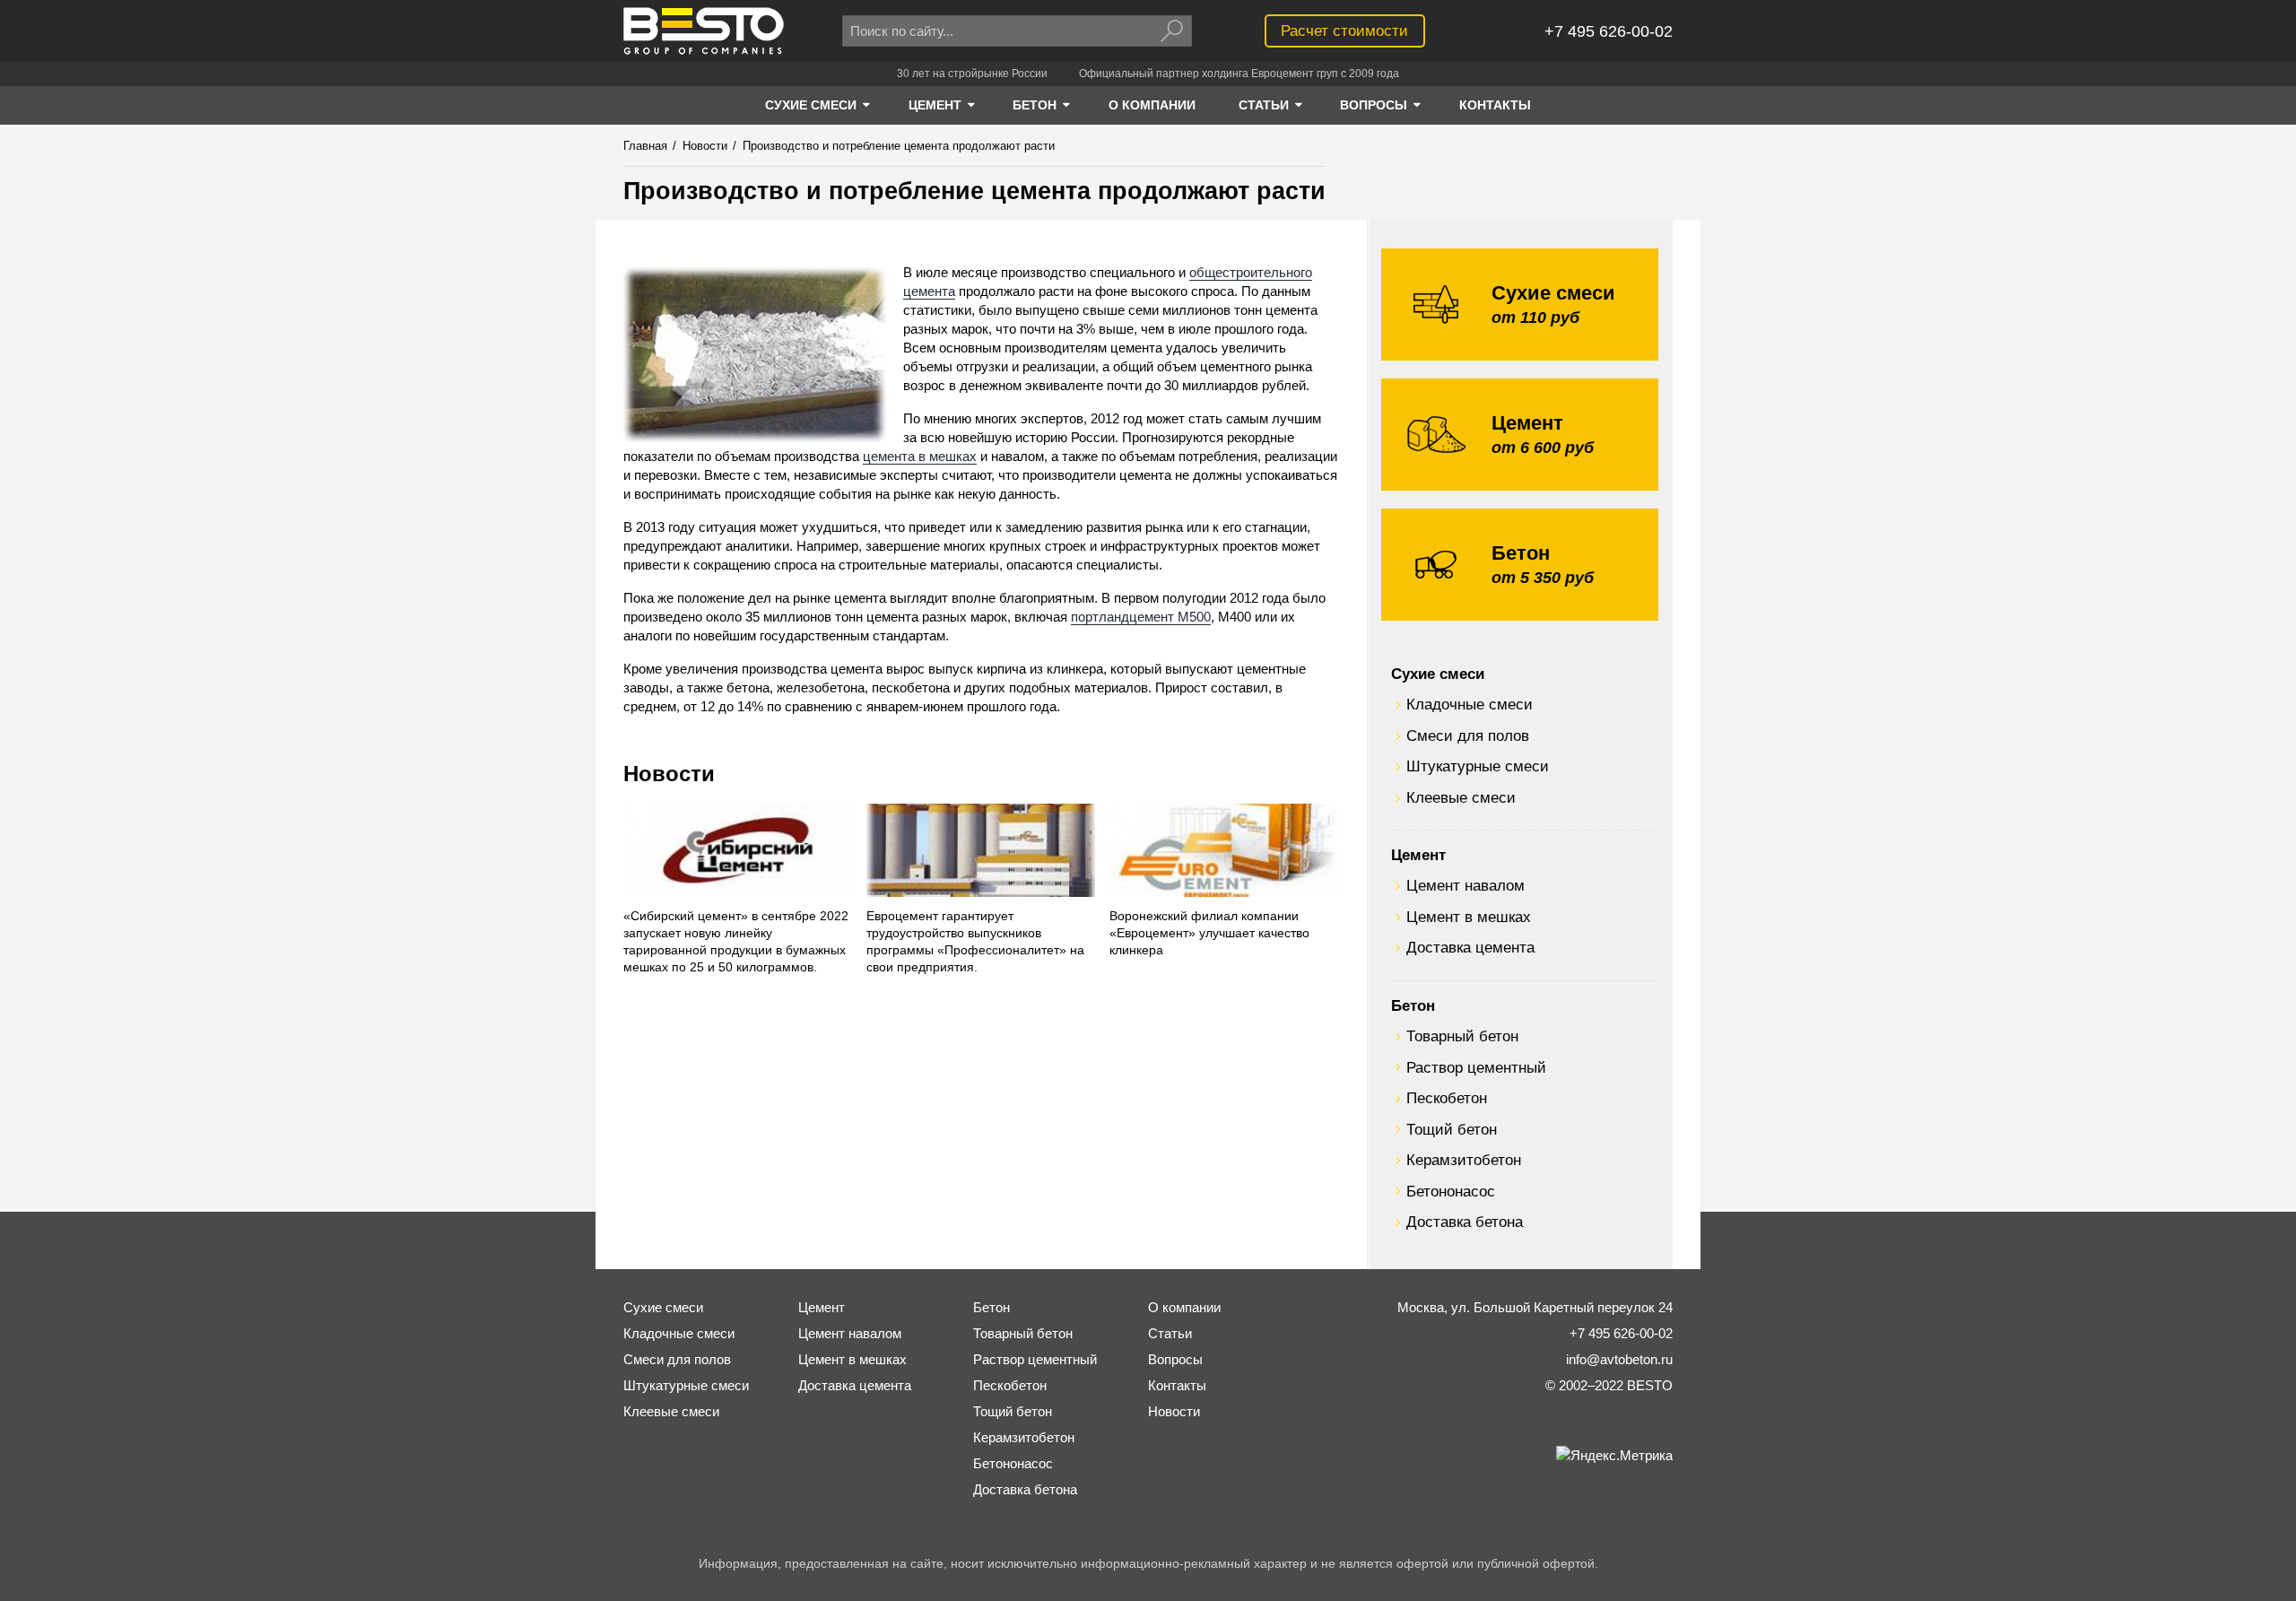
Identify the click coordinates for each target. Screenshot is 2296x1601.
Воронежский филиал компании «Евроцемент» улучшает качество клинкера (1209, 933)
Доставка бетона (1465, 1222)
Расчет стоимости (1344, 30)
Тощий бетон (1452, 1129)
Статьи (1170, 1333)
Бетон (1413, 1005)
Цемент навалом (1465, 885)
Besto (704, 31)
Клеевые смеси (1461, 797)
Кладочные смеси (1470, 704)
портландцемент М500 (1141, 617)
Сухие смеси (1438, 674)
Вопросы (1175, 1359)
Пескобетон (1447, 1098)
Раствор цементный (1476, 1067)
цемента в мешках (920, 456)
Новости (669, 774)
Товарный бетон (1462, 1036)
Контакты (1177, 1385)
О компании (1184, 1307)
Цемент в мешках (1469, 917)
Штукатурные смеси (1478, 766)
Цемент (1418, 855)
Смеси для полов (1468, 735)
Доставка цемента (1470, 947)
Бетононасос (1451, 1191)
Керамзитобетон (1464, 1160)
